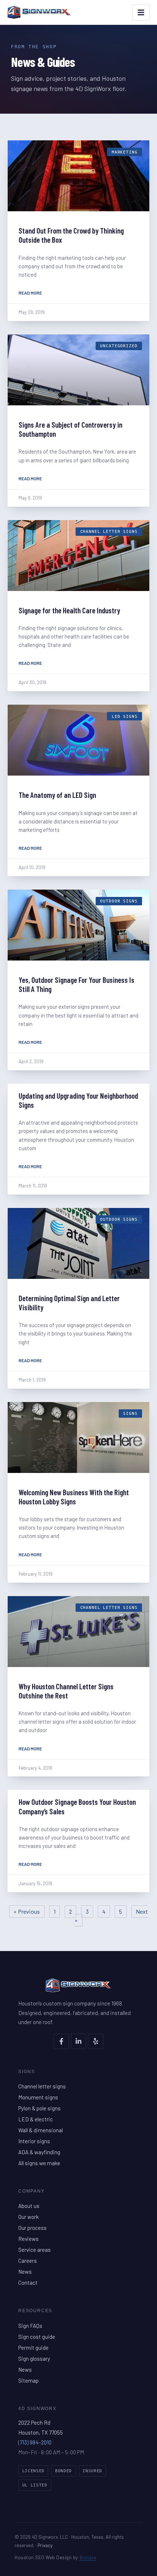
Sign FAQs (30, 2326)
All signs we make (39, 2163)
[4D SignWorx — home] (39, 12)
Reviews (28, 2239)
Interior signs (34, 2141)
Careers (28, 2261)
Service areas (35, 2250)
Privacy (45, 2545)
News (25, 2272)
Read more (30, 293)
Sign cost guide (37, 2337)
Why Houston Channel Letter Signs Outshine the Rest (66, 1691)
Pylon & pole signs (39, 2108)
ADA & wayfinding (39, 2152)
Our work (28, 2217)
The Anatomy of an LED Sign (57, 795)
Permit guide (33, 2348)
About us (29, 2206)
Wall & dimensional (41, 2130)
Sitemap (28, 2380)
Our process (32, 2228)
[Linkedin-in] (78, 2041)
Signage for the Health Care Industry (69, 610)
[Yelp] (96, 2041)
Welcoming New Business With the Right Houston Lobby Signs (74, 1497)
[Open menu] (141, 12)
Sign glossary (34, 2359)
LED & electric (36, 2119)
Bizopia (88, 2557)
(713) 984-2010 (35, 2442)
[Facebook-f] (61, 2041)
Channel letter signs (42, 2086)
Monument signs (38, 2097)
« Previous (27, 1911)
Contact (28, 2283)
